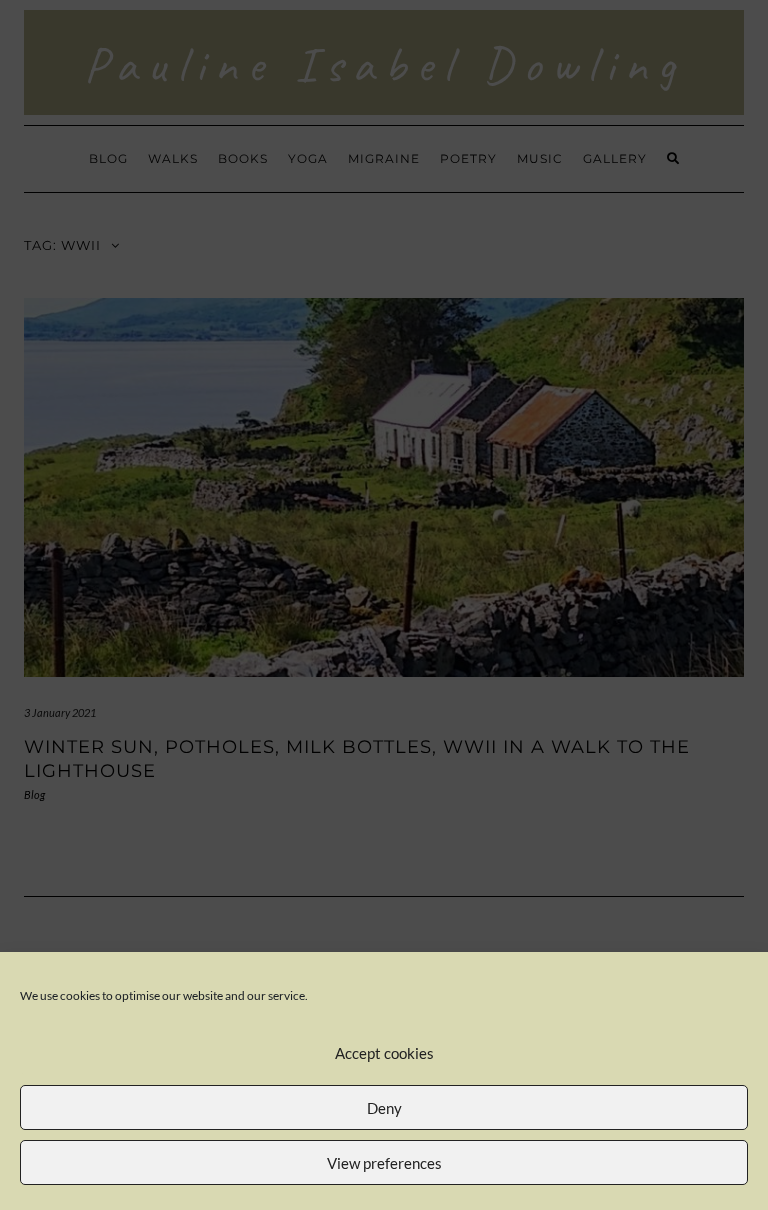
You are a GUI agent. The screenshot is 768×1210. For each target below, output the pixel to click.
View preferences (384, 1163)
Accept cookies (384, 1053)
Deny (384, 1108)
